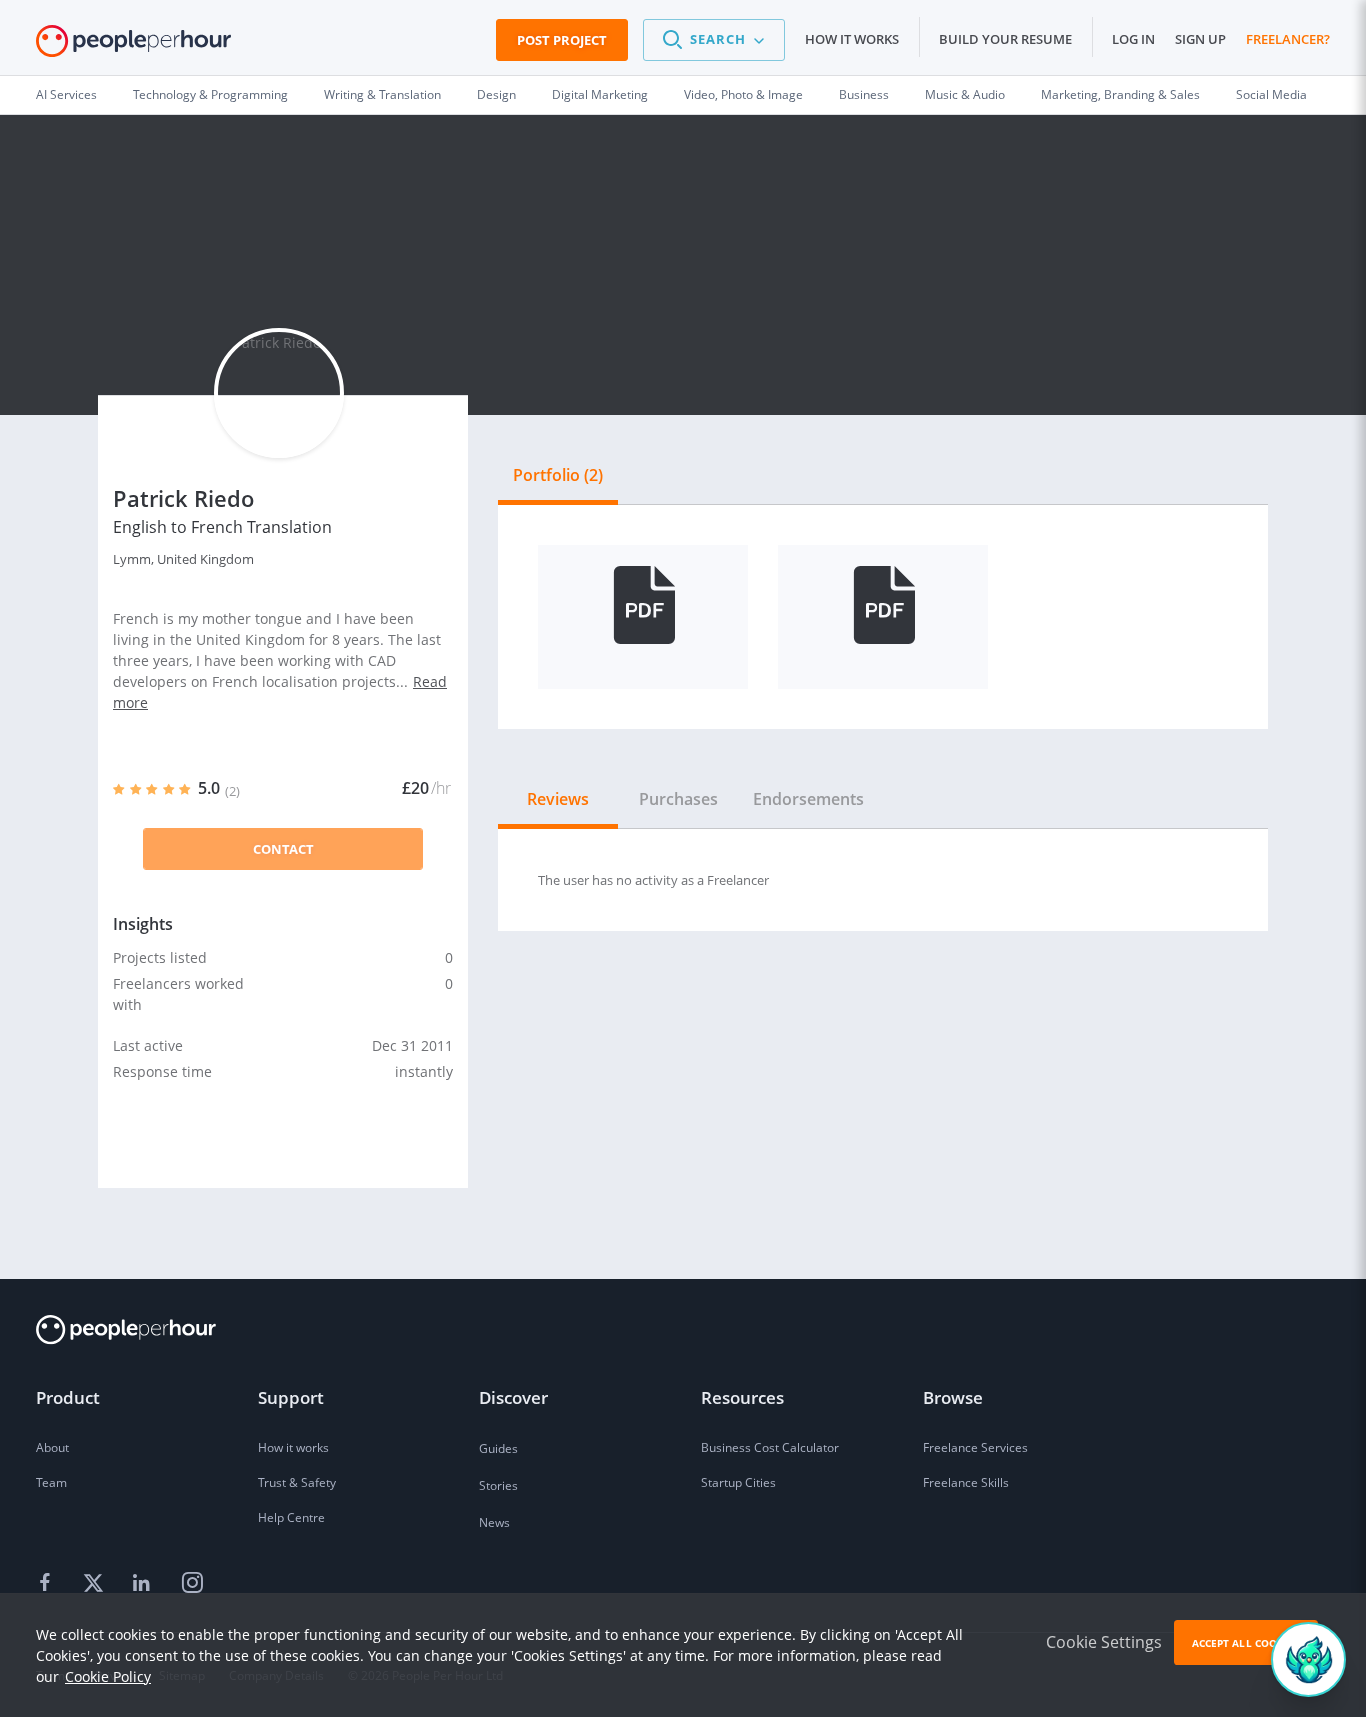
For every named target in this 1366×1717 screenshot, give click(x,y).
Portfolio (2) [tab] (558, 475)
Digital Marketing (600, 94)
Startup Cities (738, 1482)
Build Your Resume (1005, 39)
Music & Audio (965, 94)
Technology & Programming (210, 94)
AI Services (66, 94)
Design (496, 94)
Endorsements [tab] (808, 799)
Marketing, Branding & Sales (1120, 94)
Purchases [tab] (678, 799)
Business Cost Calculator (770, 1447)
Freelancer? (1288, 39)
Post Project (562, 40)
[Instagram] (192, 1584)
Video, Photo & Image (743, 94)
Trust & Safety (297, 1482)
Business (864, 94)
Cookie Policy (108, 1676)
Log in (1133, 39)
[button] (714, 40)
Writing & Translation (382, 94)
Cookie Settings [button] (1104, 1642)
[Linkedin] (144, 1584)
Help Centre (291, 1517)
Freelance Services (975, 1447)
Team (51, 1482)
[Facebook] (48, 1584)
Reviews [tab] (558, 799)
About (52, 1447)
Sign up (1200, 39)
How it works (852, 39)
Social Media (1271, 94)
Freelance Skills (966, 1482)
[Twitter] (96, 1584)
